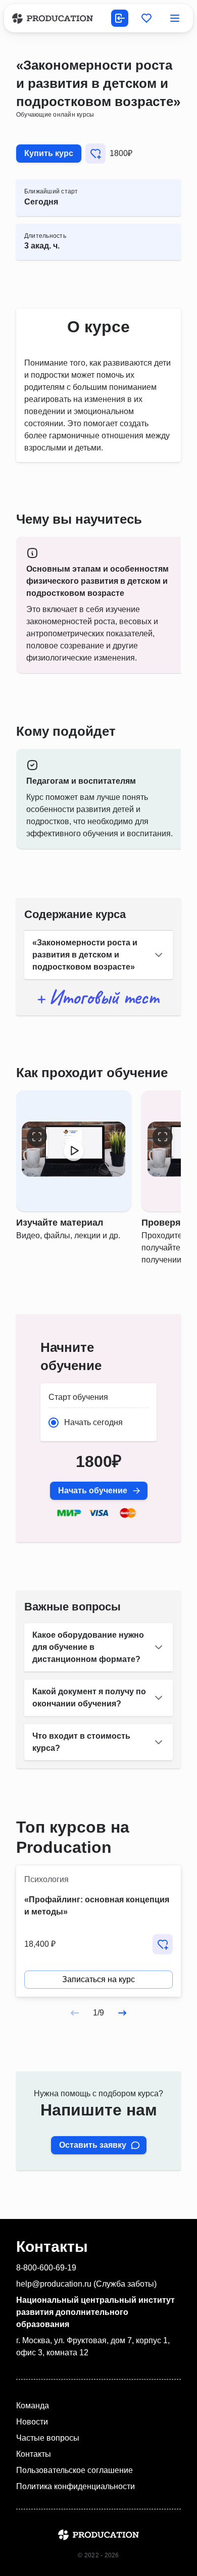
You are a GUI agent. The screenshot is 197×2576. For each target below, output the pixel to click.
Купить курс (49, 153)
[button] (98, 955)
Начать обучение (93, 1491)
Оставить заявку (93, 2145)
